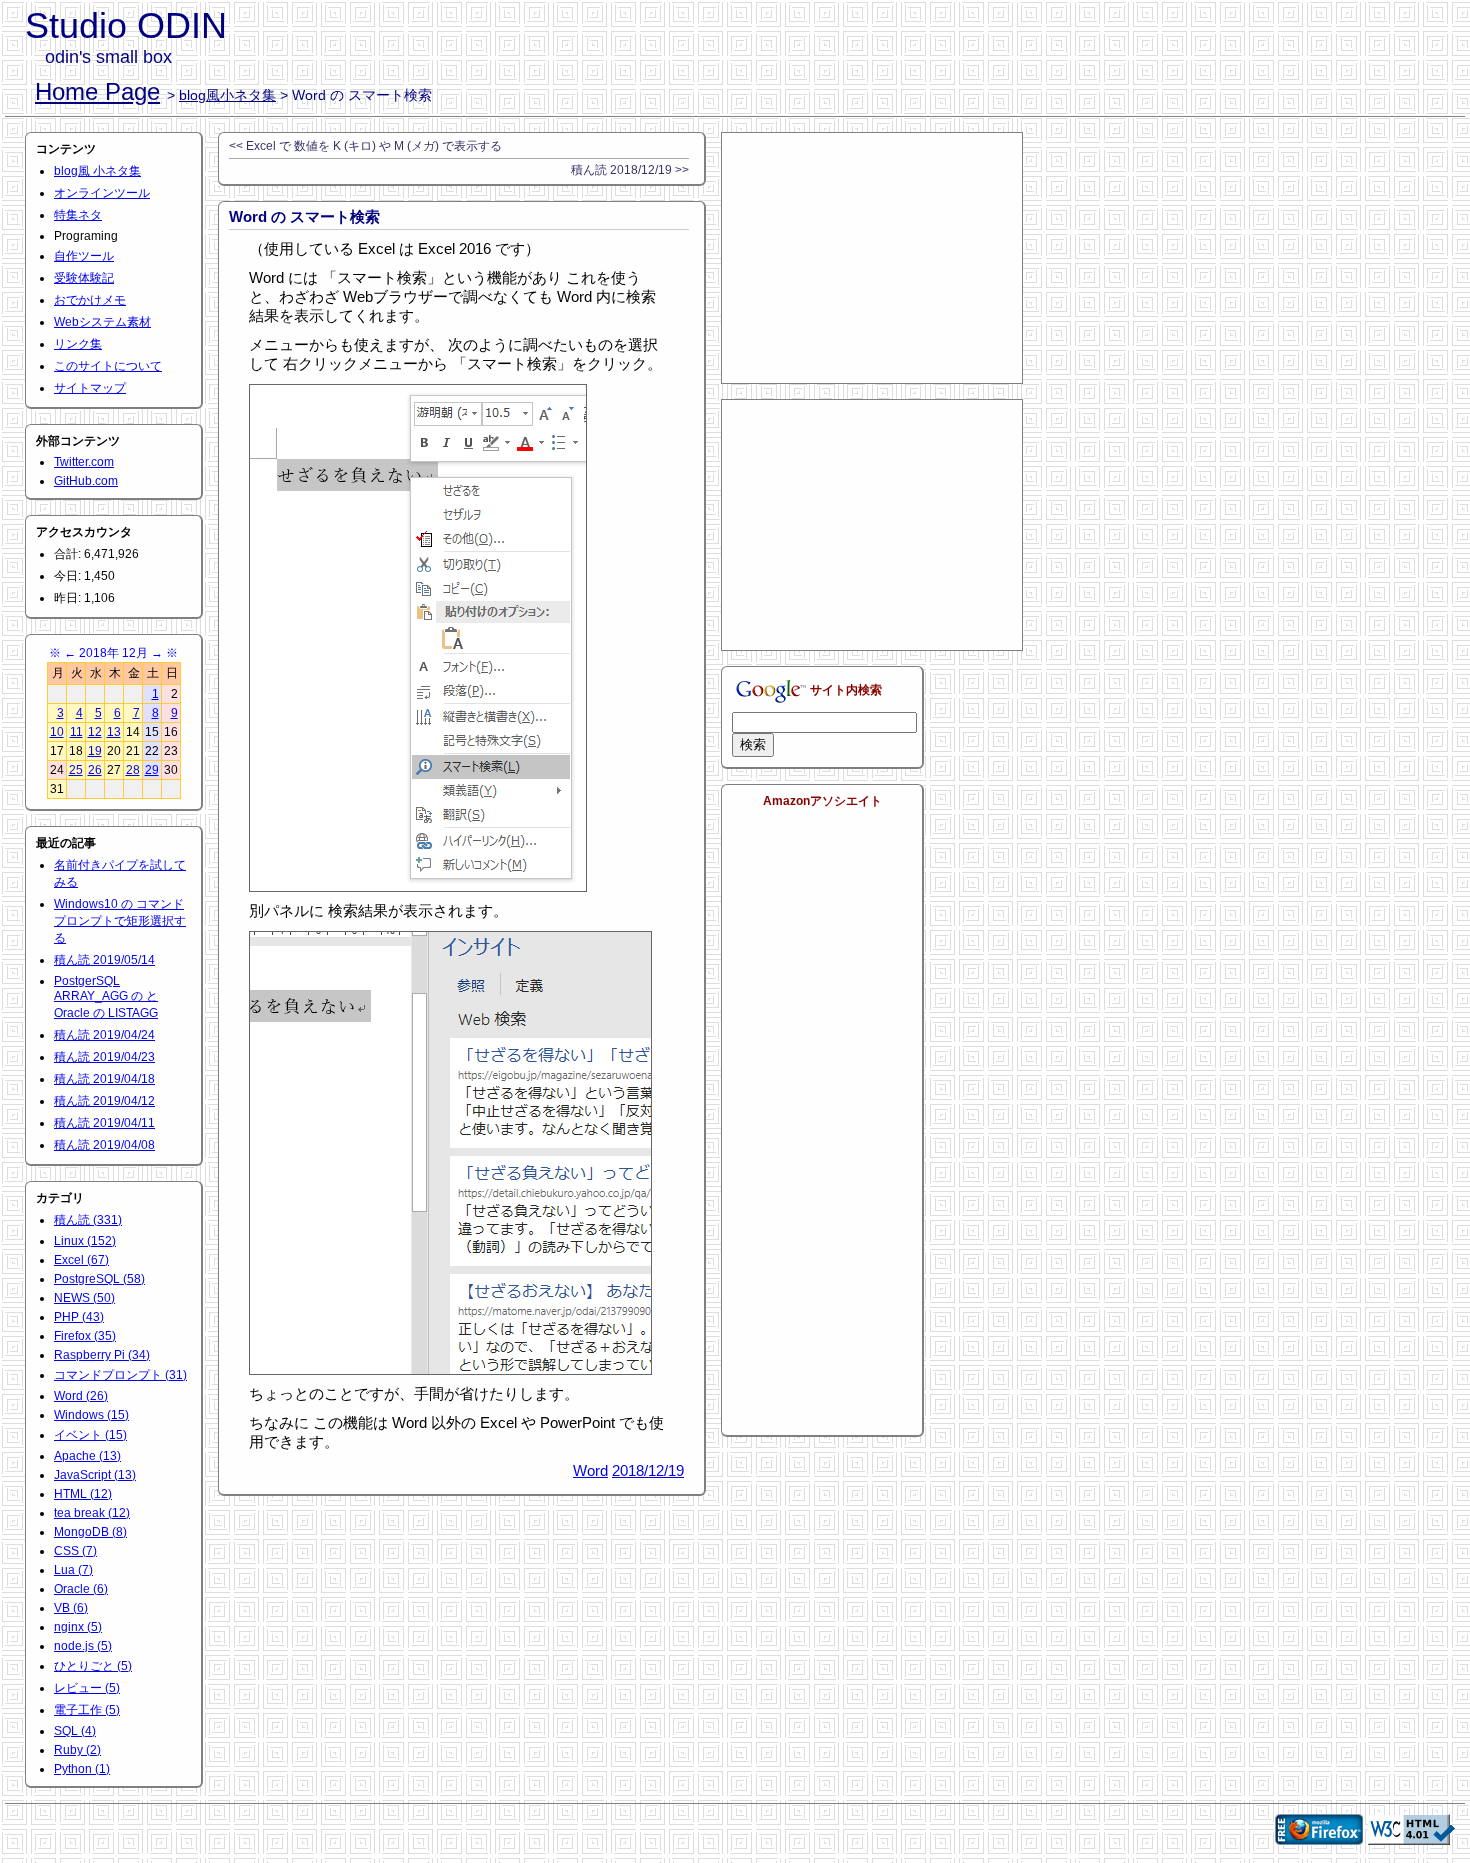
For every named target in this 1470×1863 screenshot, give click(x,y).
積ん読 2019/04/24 (104, 1035)
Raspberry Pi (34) (102, 1355)
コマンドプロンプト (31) (120, 1375)
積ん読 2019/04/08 (104, 1145)
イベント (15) (90, 1435)
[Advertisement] (872, 258)
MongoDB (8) (90, 1532)
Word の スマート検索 (304, 216)
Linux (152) (85, 1241)
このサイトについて (108, 366)
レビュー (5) (87, 1688)
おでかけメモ (90, 300)
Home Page (97, 91)
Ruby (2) (77, 1750)
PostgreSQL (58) (99, 1279)
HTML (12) (83, 1494)
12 (95, 732)
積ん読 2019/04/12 (104, 1101)
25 (76, 770)
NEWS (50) (84, 1298)
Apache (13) (87, 1456)
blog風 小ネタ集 (97, 171)
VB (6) (71, 1608)
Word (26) (81, 1396)
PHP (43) (79, 1317)
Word (590, 1470)
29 (152, 770)
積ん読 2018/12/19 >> (630, 170)
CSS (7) (75, 1551)
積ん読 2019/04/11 (104, 1123)
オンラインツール (102, 193)
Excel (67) (81, 1260)
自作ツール (84, 256)
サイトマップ (90, 388)
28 (133, 770)
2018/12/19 (648, 1470)
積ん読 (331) (88, 1220)
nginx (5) (78, 1627)
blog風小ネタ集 (227, 95)
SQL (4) (75, 1731)
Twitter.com (84, 462)
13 (114, 732)
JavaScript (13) (95, 1475)
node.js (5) (83, 1646)
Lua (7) (73, 1570)
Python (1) (82, 1769)
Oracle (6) (81, 1589)
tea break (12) (92, 1513)
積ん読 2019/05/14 (104, 960)
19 (95, 751)
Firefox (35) (85, 1336)
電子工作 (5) (87, 1710)
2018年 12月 (113, 653)
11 (76, 732)
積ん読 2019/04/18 (104, 1079)
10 (57, 732)
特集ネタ (78, 215)
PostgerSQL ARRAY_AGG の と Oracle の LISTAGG (106, 997)
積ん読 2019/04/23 (104, 1057)
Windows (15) (91, 1415)
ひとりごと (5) (93, 1666)
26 (95, 770)
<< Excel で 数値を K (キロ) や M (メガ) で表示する (365, 146)
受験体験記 (84, 278)
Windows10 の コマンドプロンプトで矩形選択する (120, 921)
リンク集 (78, 344)
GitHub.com (86, 481)
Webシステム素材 (102, 322)
